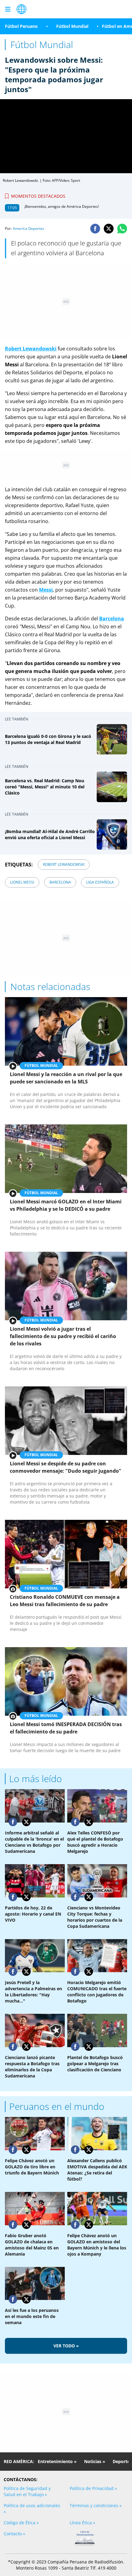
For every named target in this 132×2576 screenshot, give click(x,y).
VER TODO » (66, 2346)
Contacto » (14, 2534)
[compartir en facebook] (95, 229)
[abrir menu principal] (8, 9)
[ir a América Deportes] (21, 9)
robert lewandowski (64, 864)
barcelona (60, 882)
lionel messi (22, 882)
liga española (100, 882)
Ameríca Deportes (29, 228)
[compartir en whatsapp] (122, 229)
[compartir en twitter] (109, 229)
